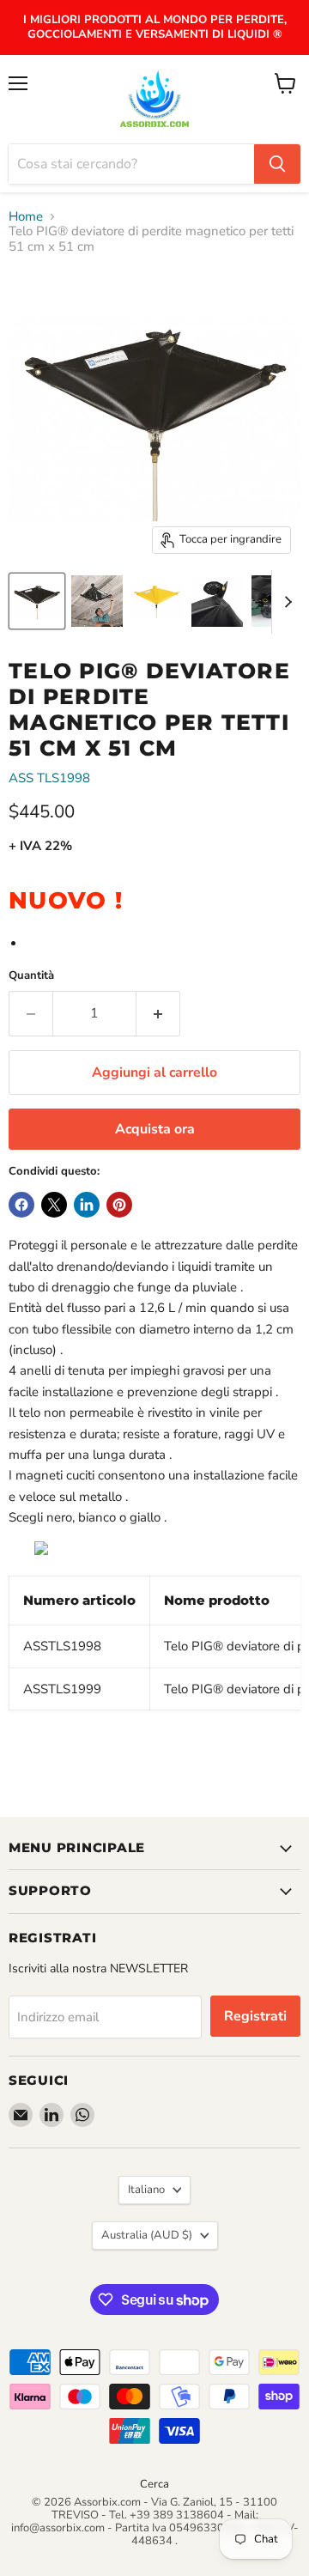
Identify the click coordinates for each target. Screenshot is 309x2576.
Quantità (31, 976)
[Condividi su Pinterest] (119, 1205)
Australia (147, 2235)
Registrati (255, 2016)
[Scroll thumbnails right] (285, 602)
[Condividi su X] (54, 1205)
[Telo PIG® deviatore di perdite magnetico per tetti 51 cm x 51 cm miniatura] (37, 601)
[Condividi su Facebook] (21, 1205)
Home (26, 217)
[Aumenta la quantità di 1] (158, 1013)
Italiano (146, 2190)
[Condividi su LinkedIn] (87, 1205)
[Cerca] (277, 164)
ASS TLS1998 (49, 778)
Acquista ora (155, 1129)
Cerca (154, 2484)
